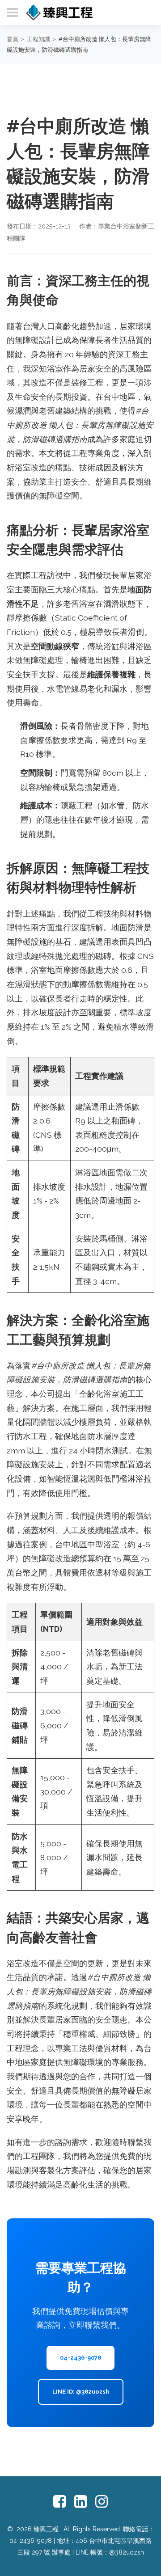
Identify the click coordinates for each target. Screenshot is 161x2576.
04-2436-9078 (80, 2358)
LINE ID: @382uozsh (81, 2392)
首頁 (13, 39)
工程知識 (38, 39)
